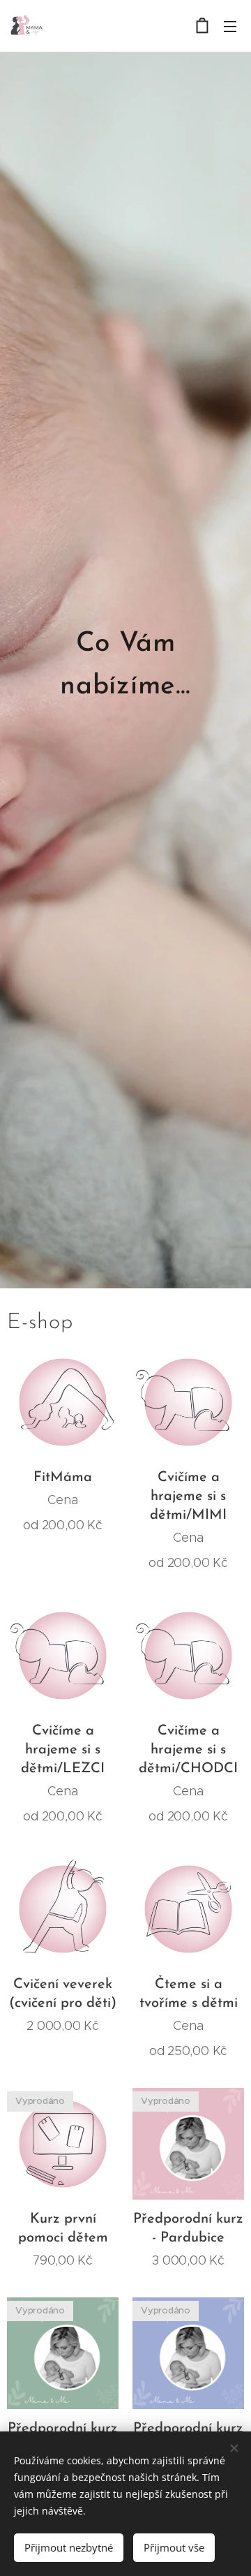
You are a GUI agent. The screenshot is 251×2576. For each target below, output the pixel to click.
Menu (230, 26)
